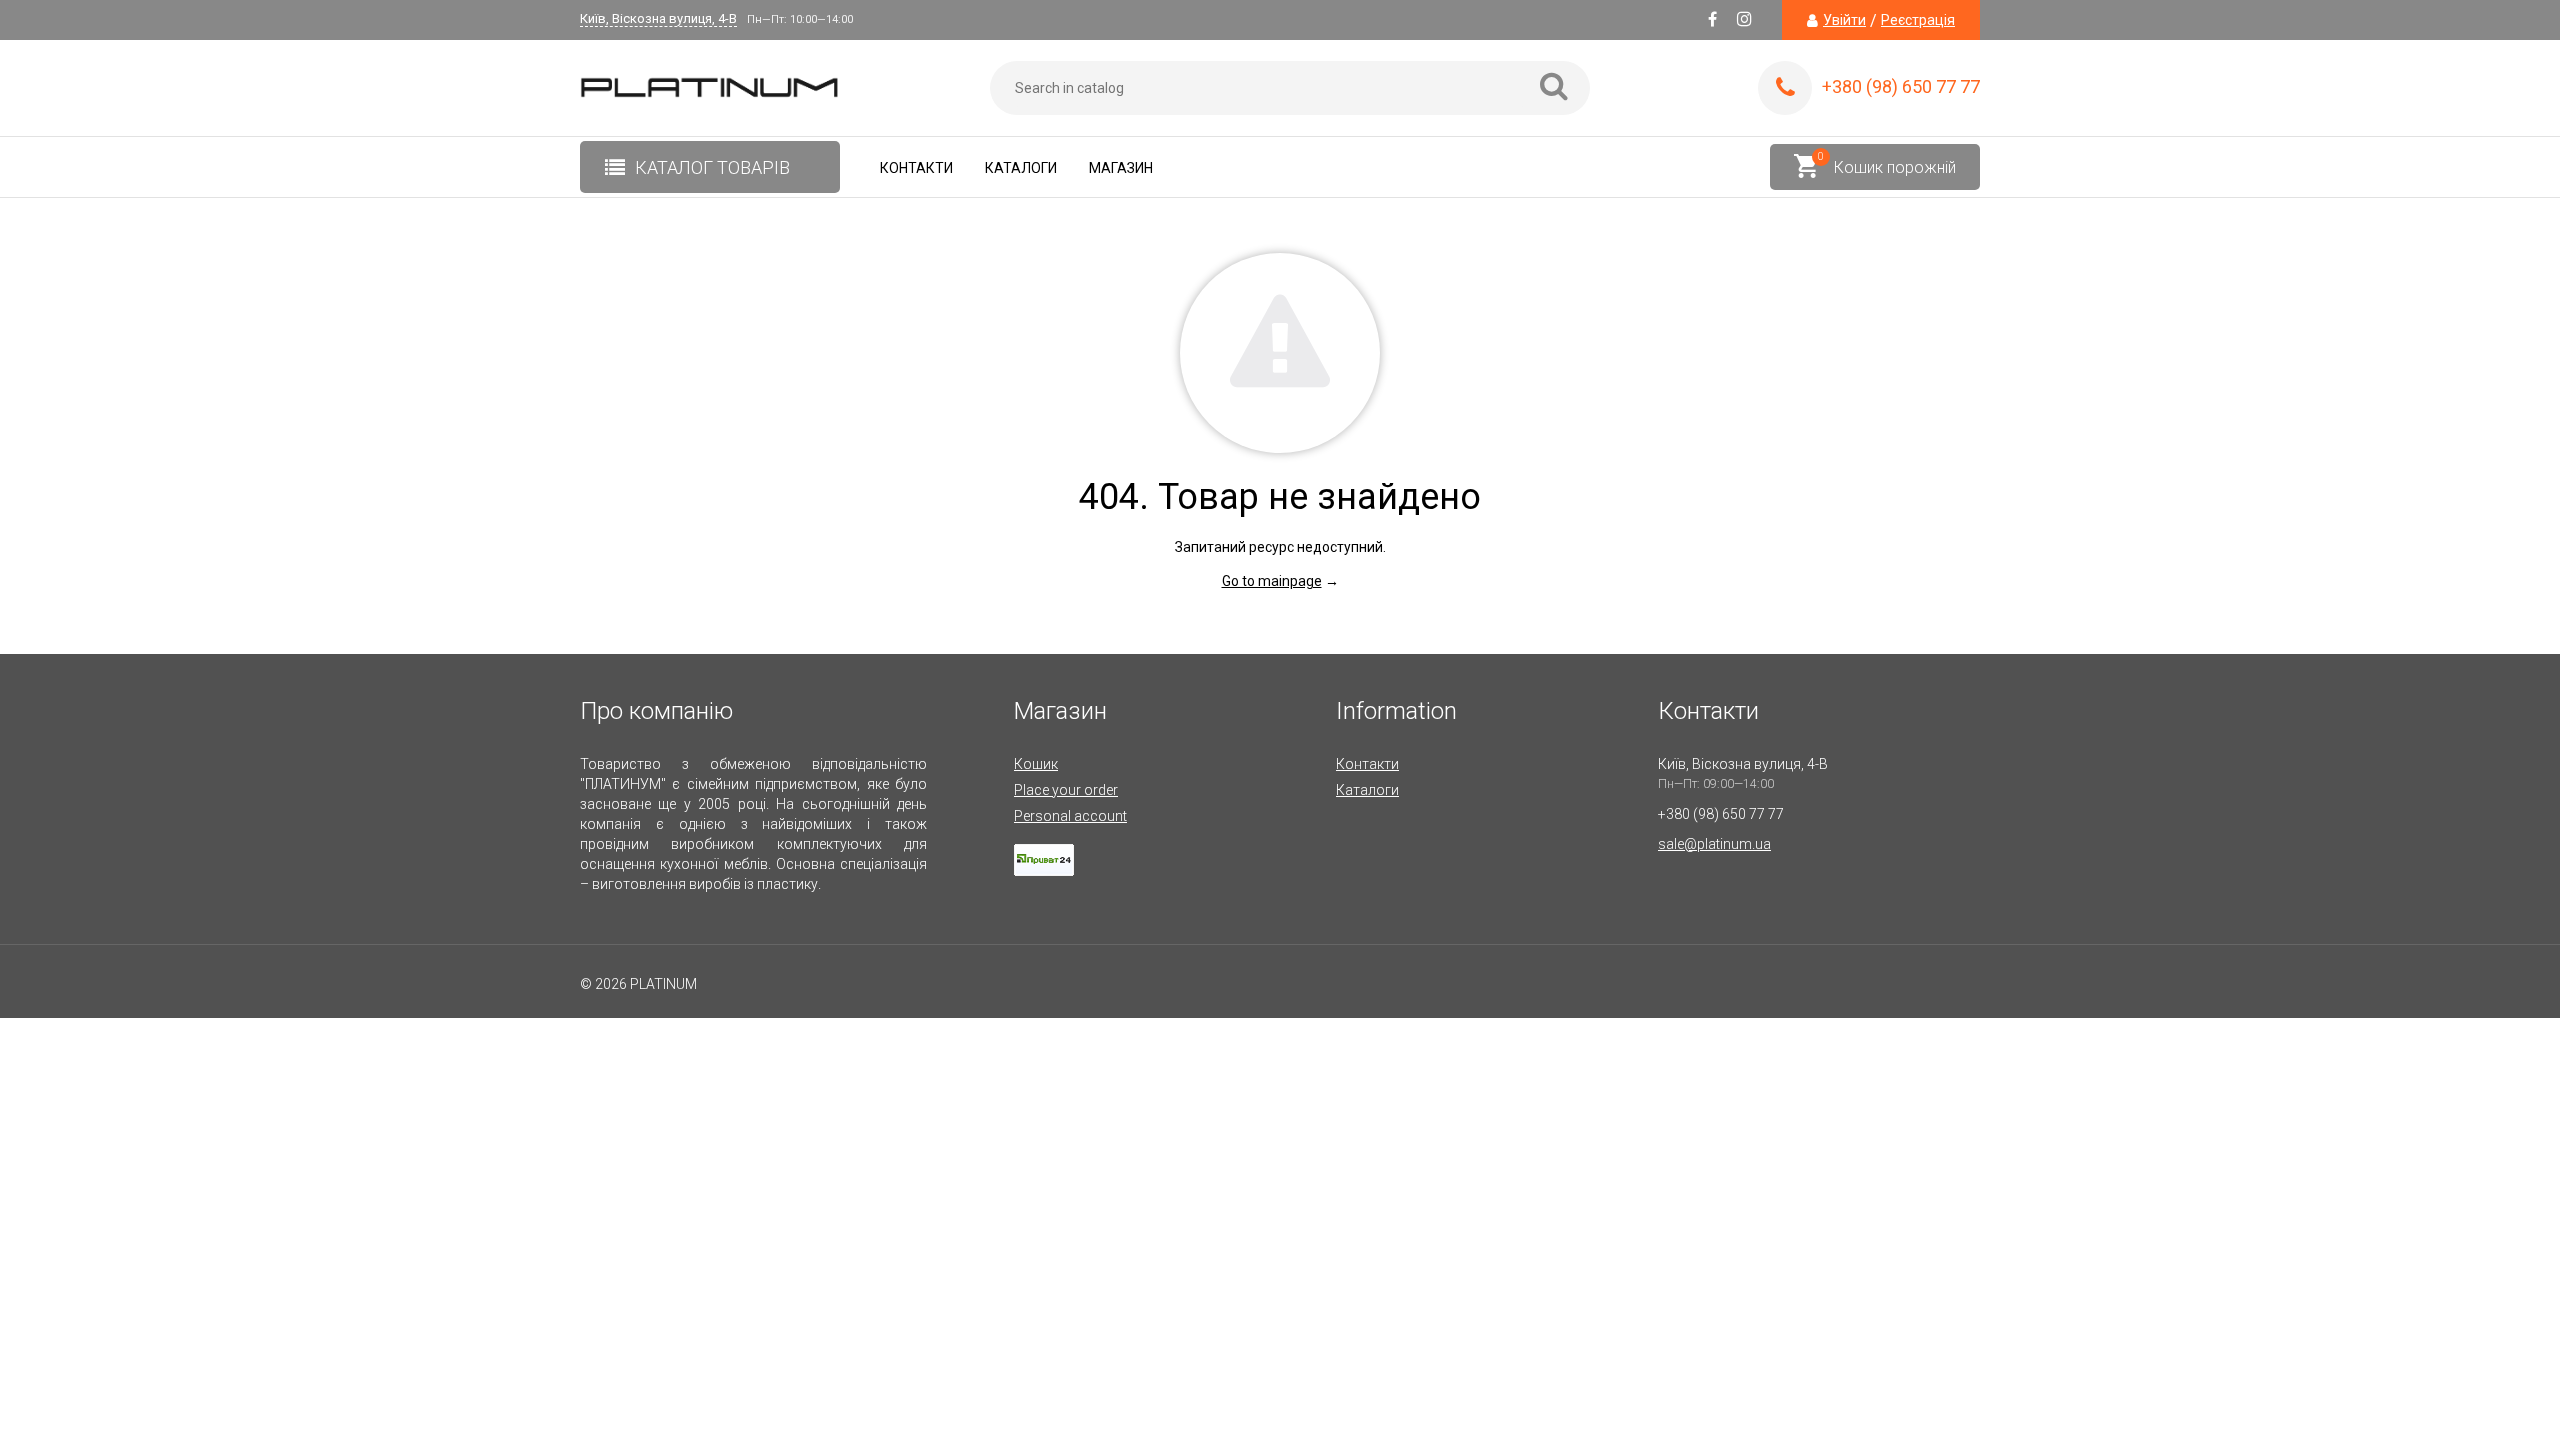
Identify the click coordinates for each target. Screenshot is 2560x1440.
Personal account (1070, 816)
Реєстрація (1918, 20)
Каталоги (1021, 168)
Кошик (1036, 764)
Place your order (1066, 790)
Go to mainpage (1272, 581)
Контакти (916, 168)
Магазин (1121, 168)
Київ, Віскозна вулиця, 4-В (658, 19)
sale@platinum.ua (1714, 844)
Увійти (1844, 20)
